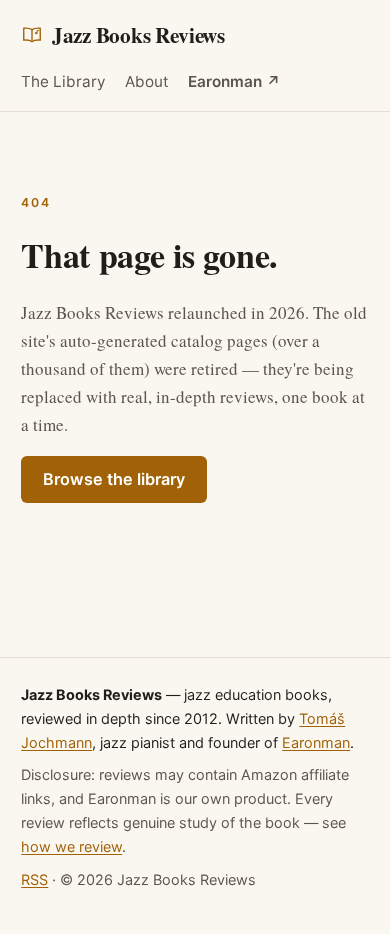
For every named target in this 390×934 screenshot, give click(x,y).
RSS (34, 879)
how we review (71, 846)
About (147, 81)
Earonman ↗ (234, 81)
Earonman (316, 742)
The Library (63, 81)
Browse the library (114, 479)
